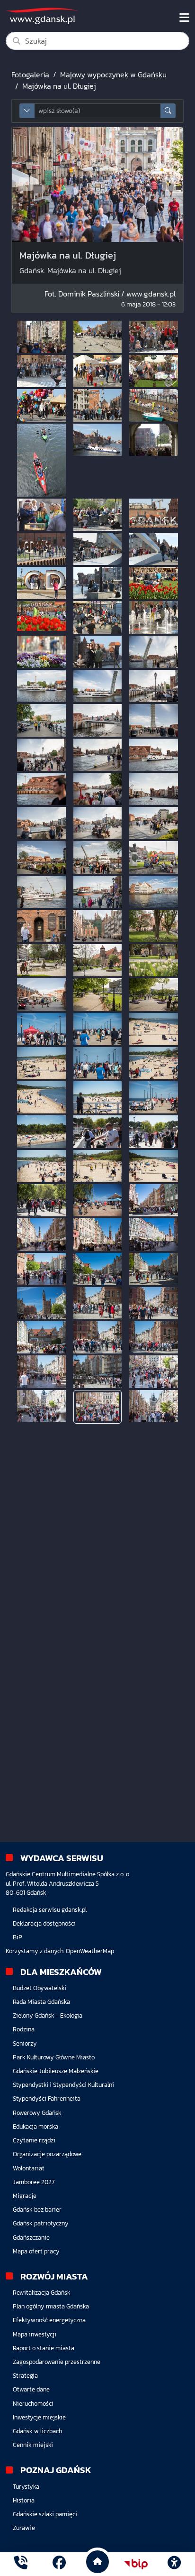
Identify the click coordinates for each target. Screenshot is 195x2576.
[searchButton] (168, 111)
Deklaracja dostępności (44, 1923)
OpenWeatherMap (90, 1951)
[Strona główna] (21, 2564)
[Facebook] (59, 2564)
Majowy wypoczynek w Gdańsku (113, 74)
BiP (18, 1937)
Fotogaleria (30, 74)
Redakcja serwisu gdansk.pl (50, 1910)
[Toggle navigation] (184, 18)
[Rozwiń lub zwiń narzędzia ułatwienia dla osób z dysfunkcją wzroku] (174, 2564)
